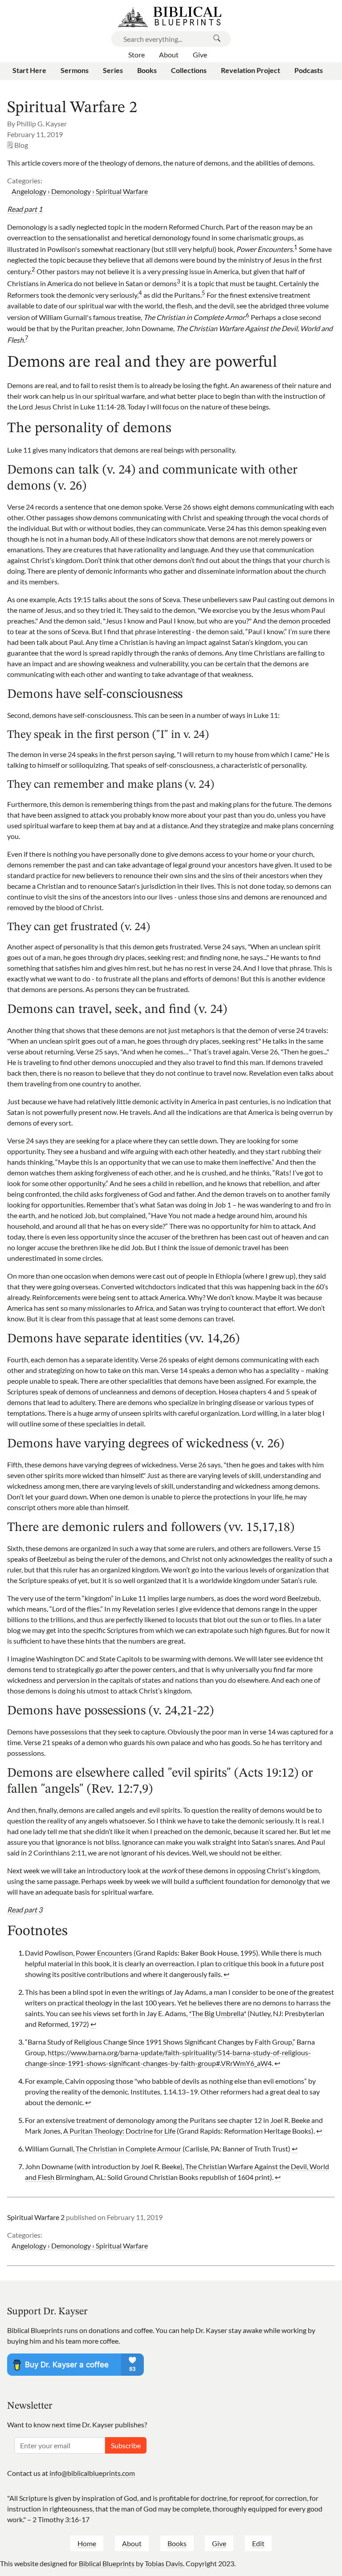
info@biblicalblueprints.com (92, 2473)
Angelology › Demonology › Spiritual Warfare (80, 191)
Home (87, 2543)
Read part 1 (25, 209)
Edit (258, 2543)
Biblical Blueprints (107, 2563)
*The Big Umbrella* (218, 2013)
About (132, 2543)
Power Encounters (104, 1953)
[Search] (217, 39)
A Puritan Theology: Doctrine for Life (119, 2131)
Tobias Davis (164, 2563)
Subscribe (126, 2445)
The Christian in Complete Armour (128, 2149)
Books (177, 2543)
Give (219, 2543)
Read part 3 (25, 1910)
